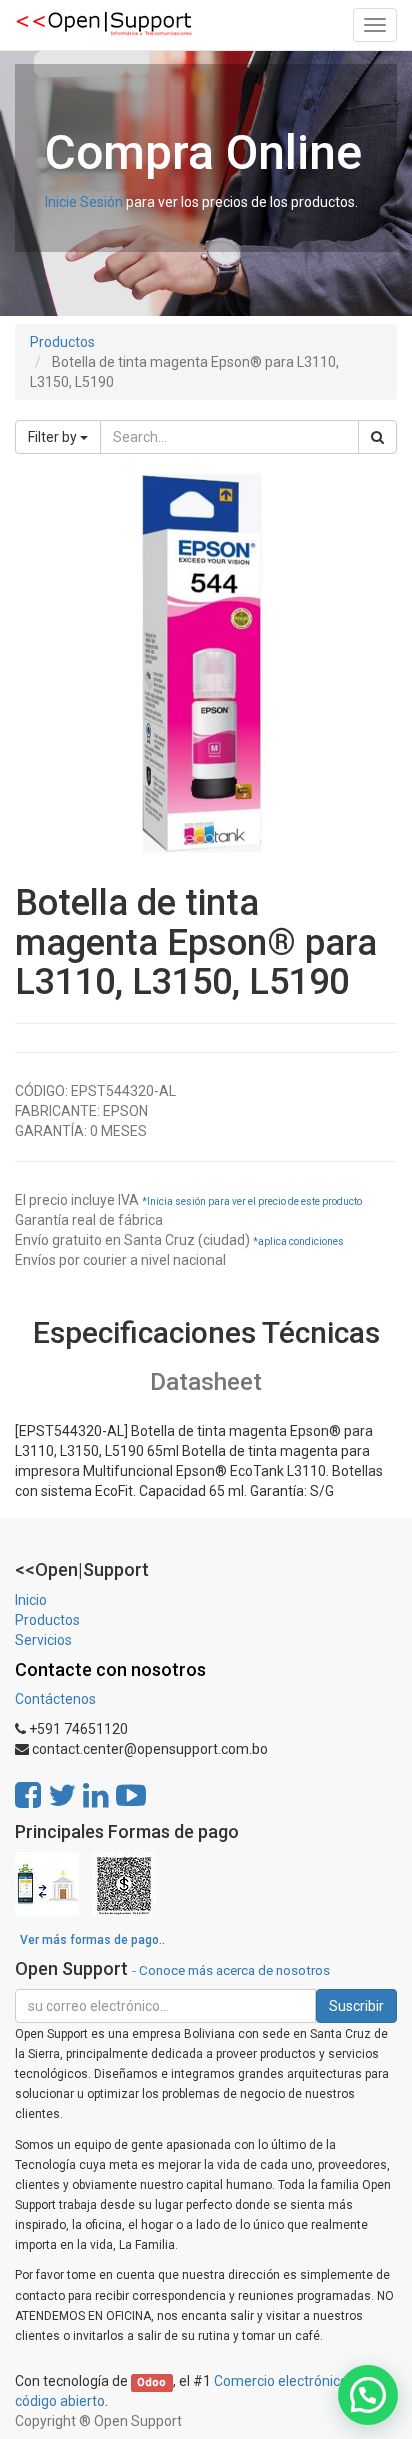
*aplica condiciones (298, 1241)
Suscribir (356, 2006)
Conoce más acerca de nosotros (234, 1970)
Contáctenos (55, 1699)
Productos (62, 342)
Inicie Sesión (84, 202)
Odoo (151, 2382)
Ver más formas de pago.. (92, 1940)
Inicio (31, 1600)
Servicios (43, 1640)
